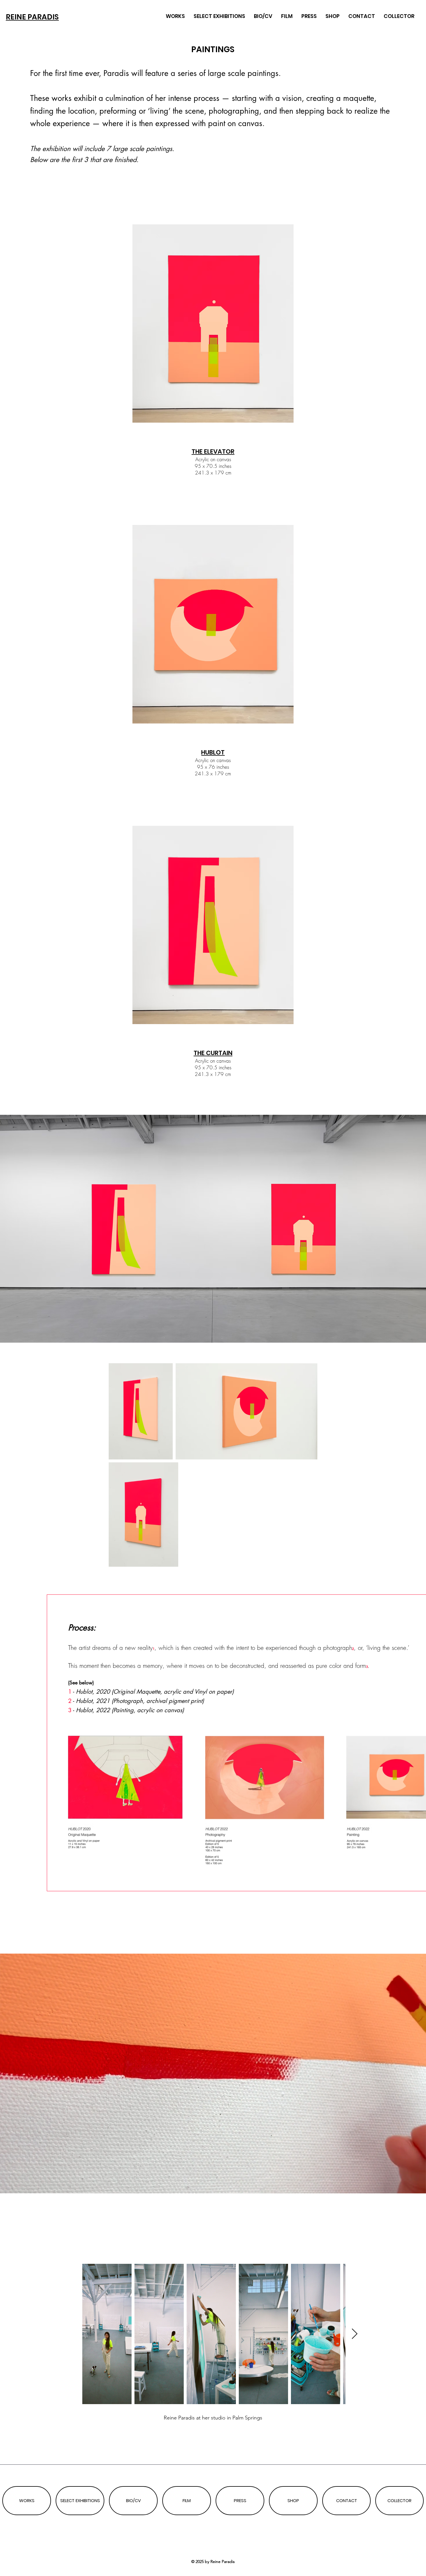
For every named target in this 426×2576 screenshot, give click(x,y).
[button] (416, 2186)
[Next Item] (355, 2334)
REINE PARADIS (32, 17)
